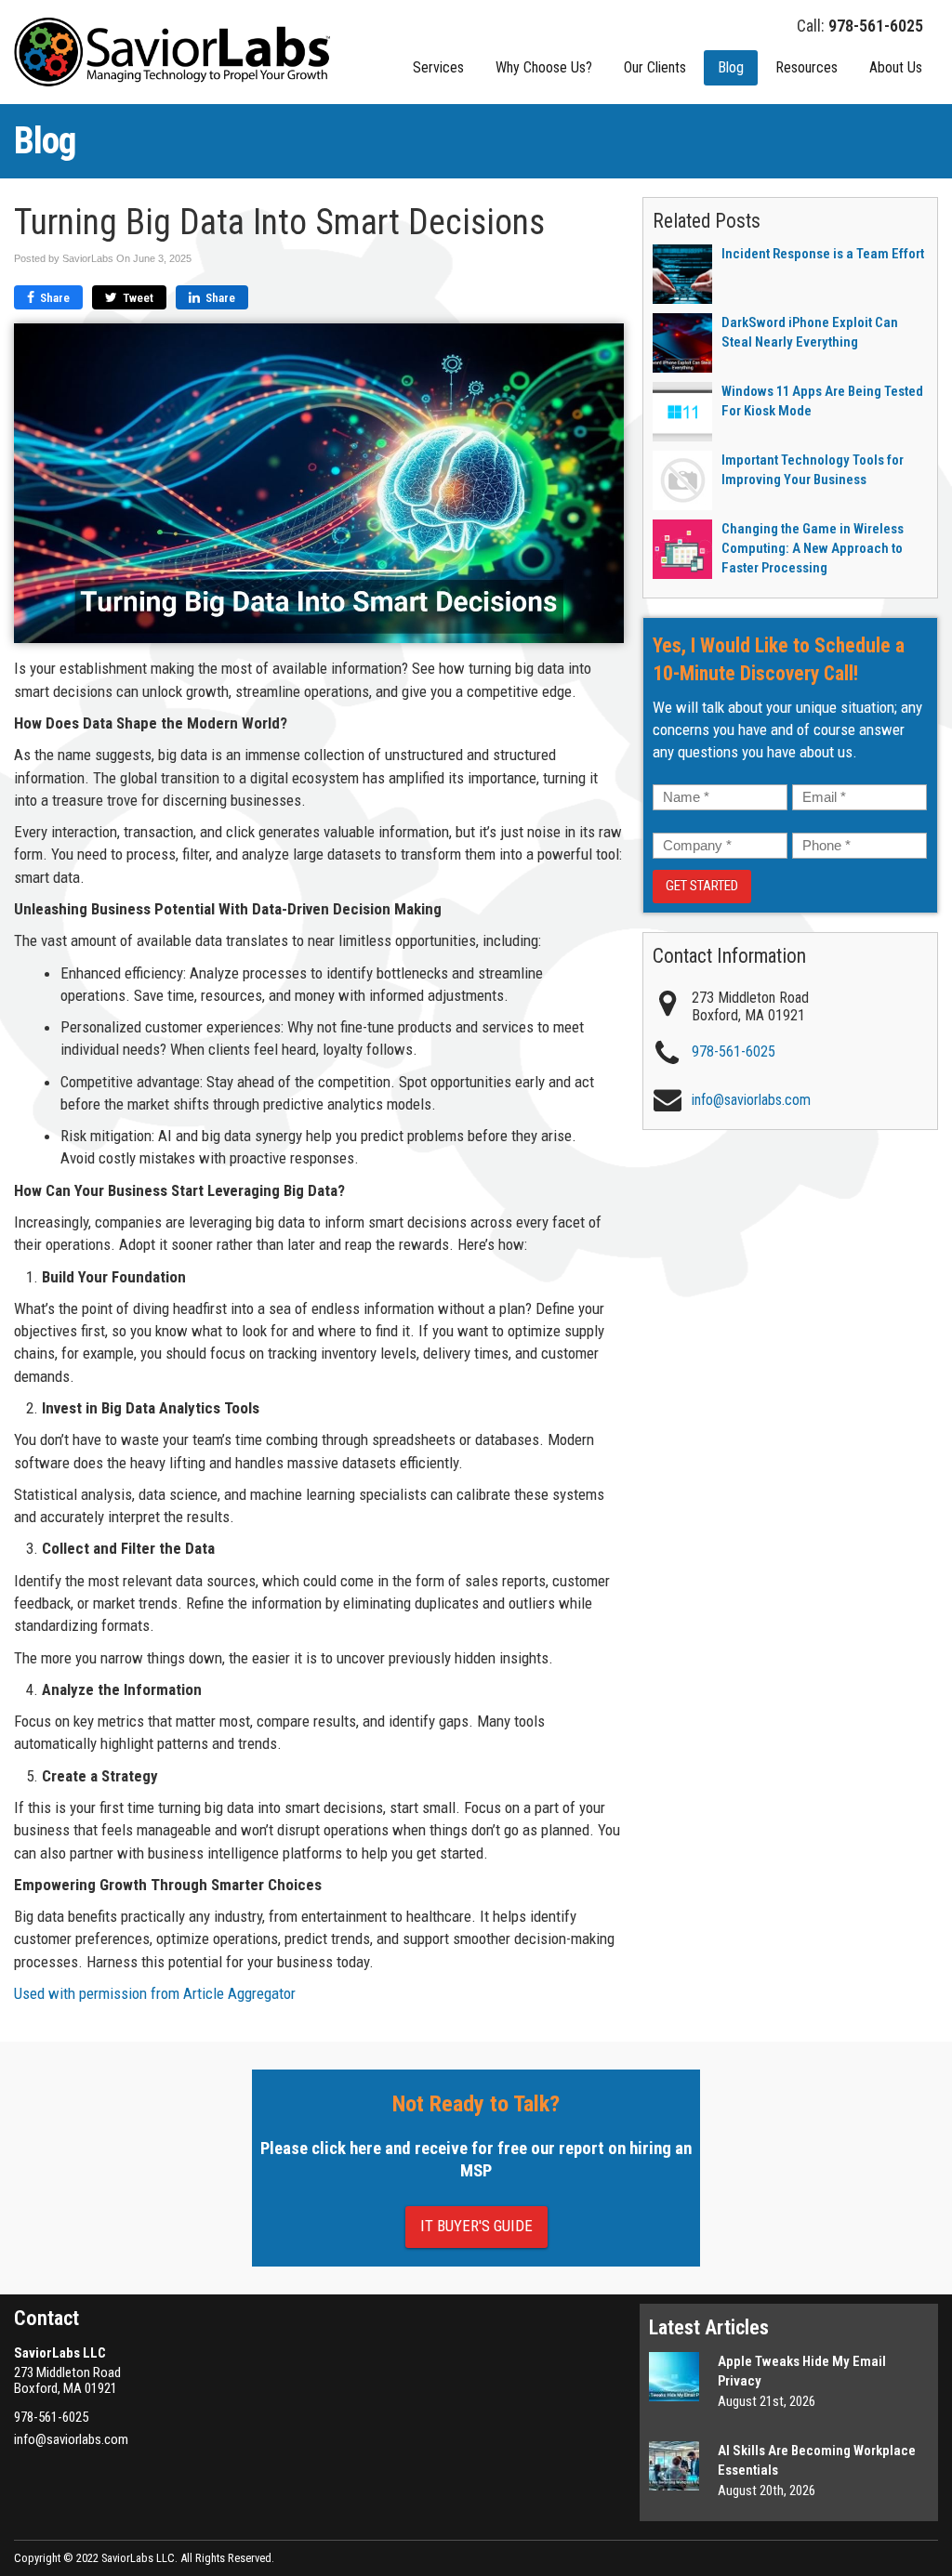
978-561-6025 (734, 1051)
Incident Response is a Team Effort (823, 254)
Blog (731, 67)
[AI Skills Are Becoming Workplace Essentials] (674, 2466)
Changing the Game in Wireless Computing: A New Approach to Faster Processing (813, 548)
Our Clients (655, 67)
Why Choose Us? (544, 67)
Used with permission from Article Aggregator (155, 1993)
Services (438, 67)
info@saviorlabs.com (71, 2439)
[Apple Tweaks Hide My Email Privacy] (674, 2377)
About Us (896, 67)
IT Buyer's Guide (476, 2226)
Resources (807, 67)
